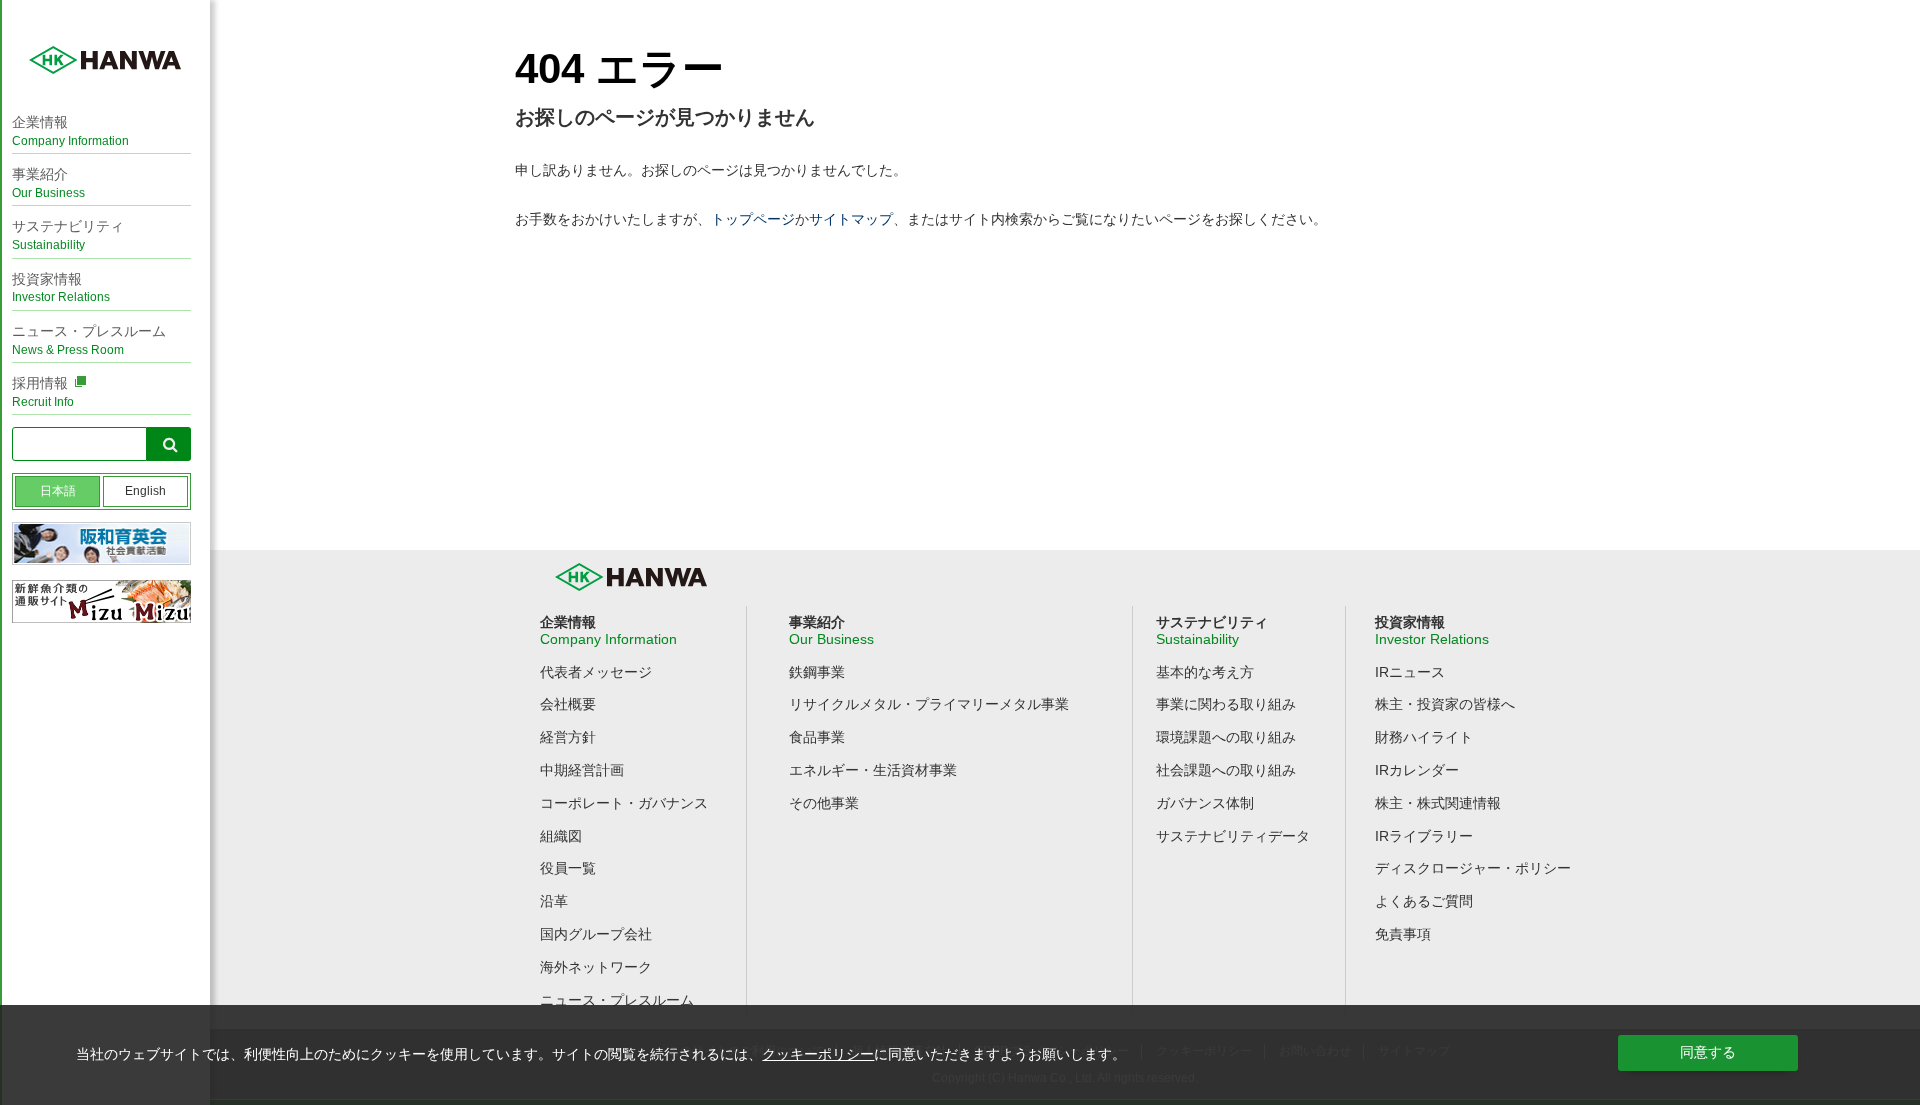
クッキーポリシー (818, 1054)
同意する (1708, 1052)
